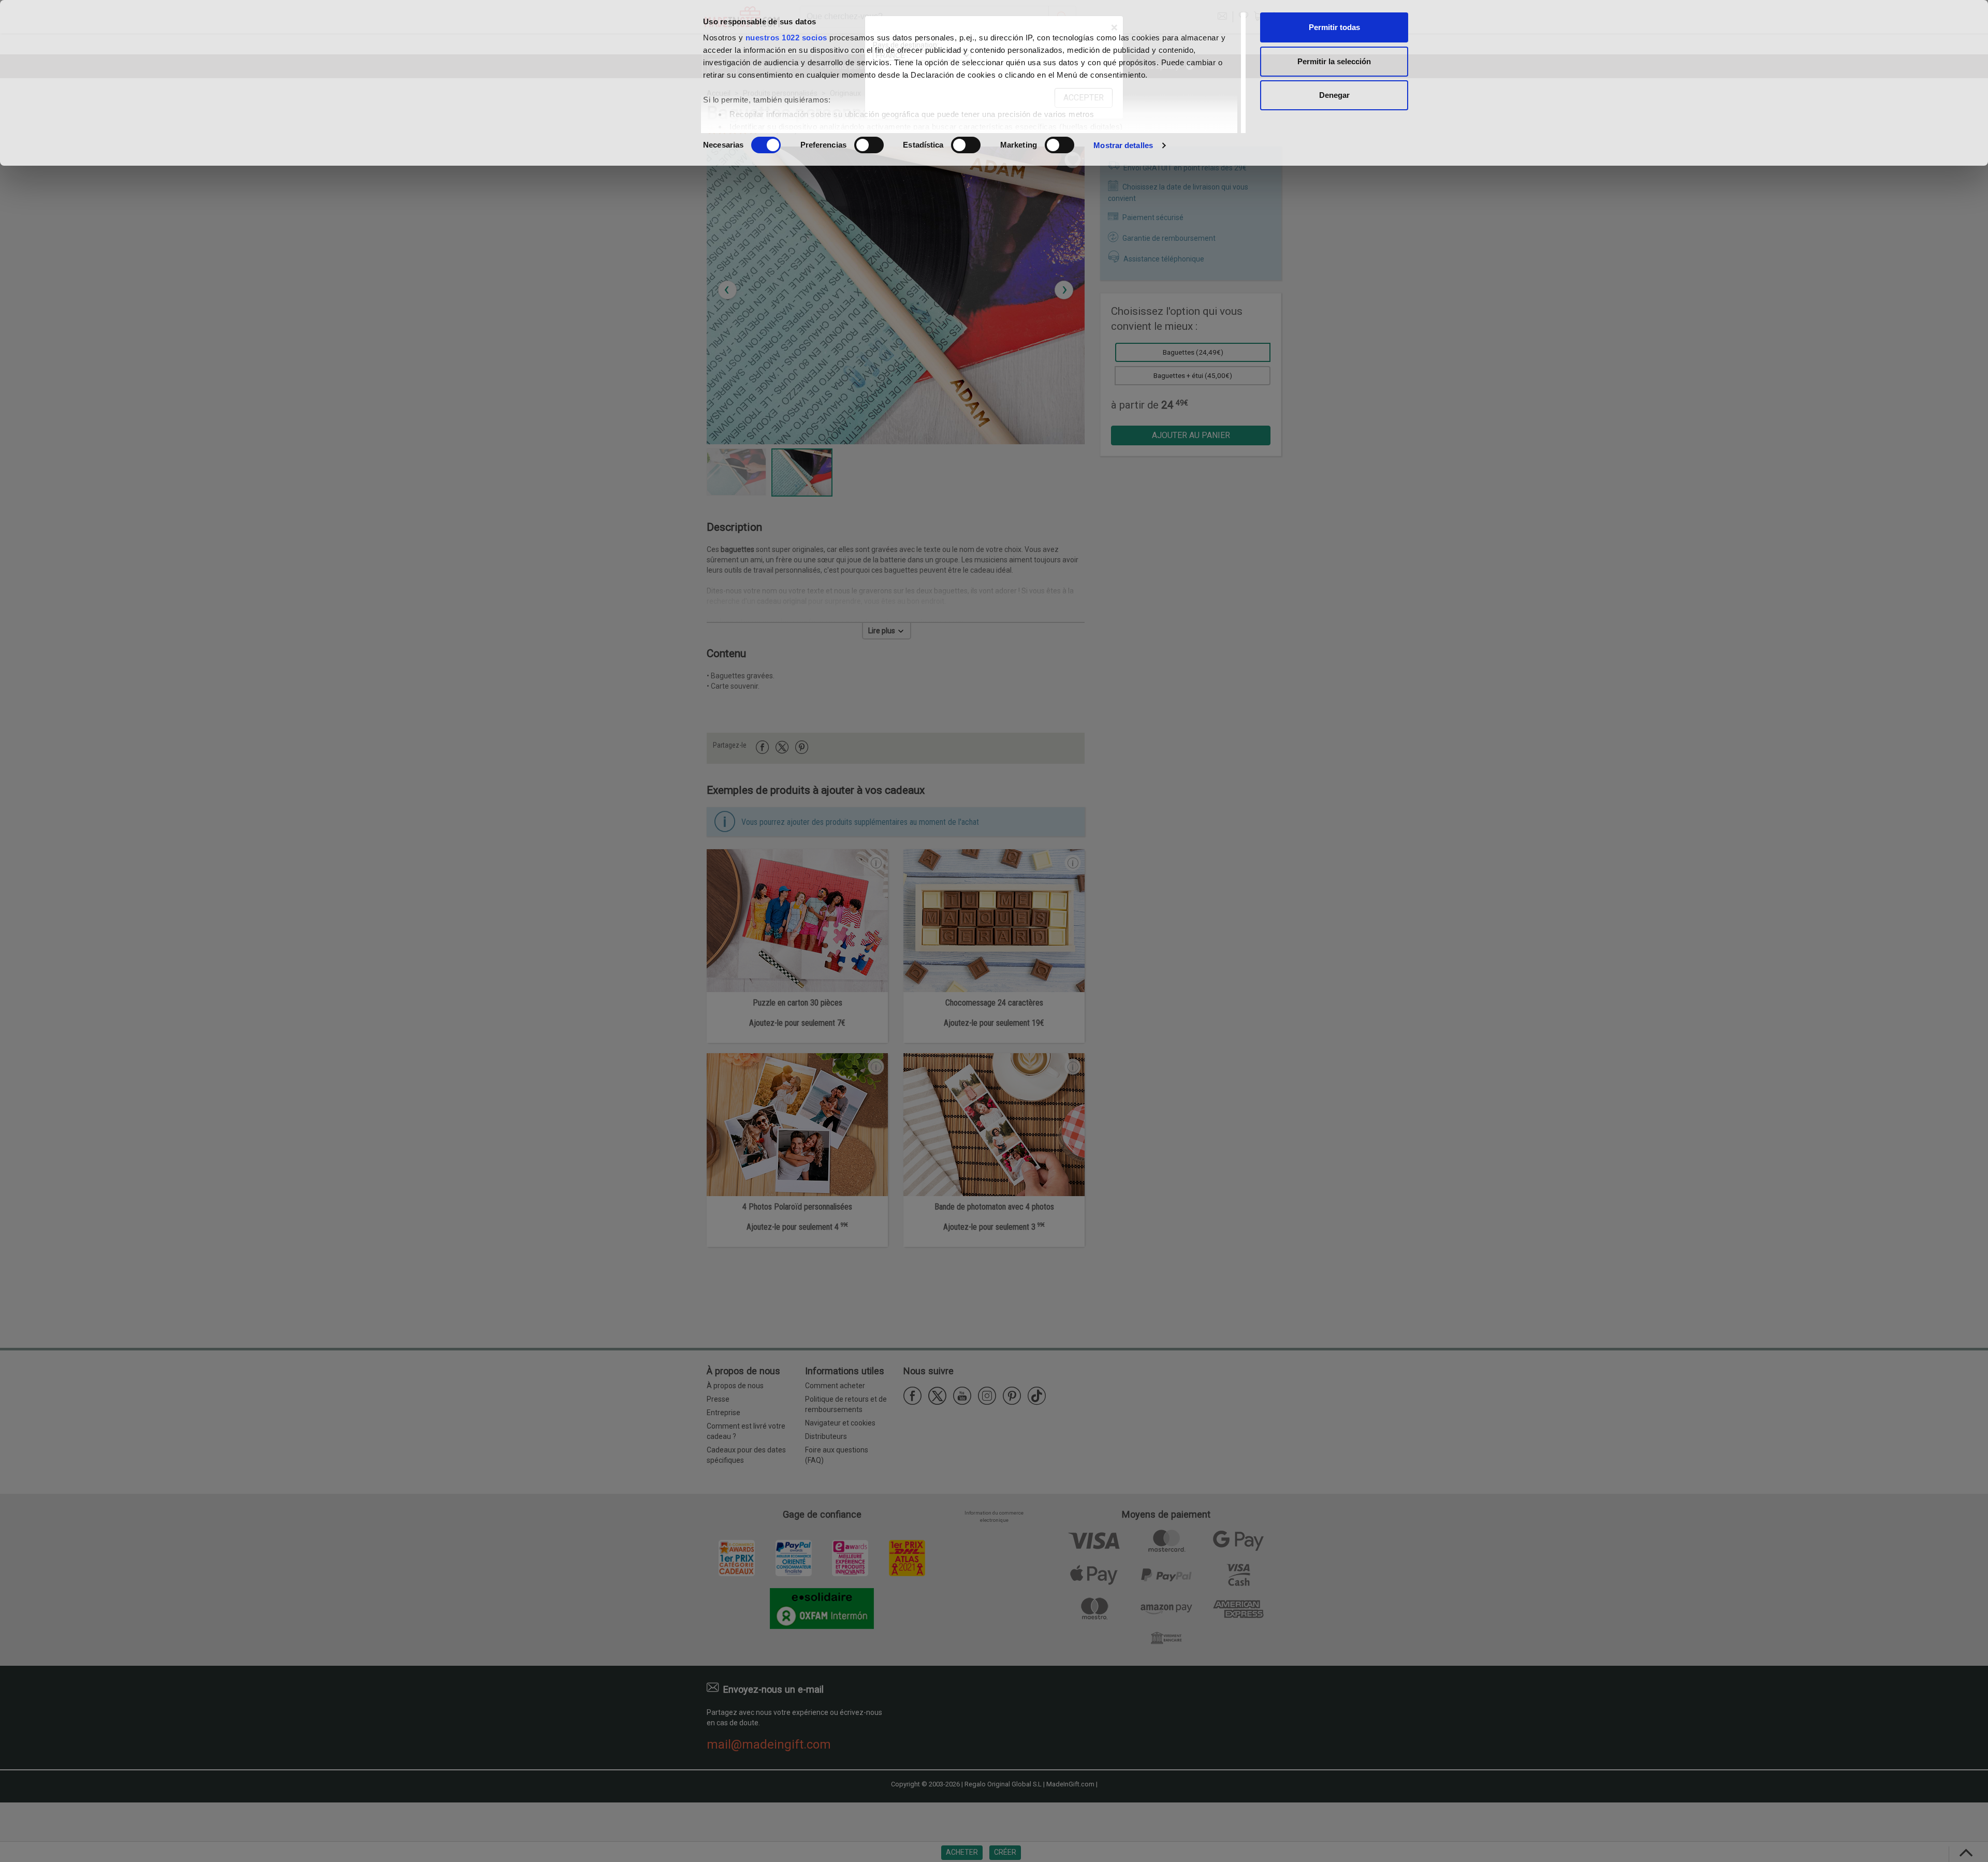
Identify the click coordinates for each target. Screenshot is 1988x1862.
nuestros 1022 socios (786, 38)
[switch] (869, 145)
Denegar (1334, 95)
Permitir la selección (1334, 61)
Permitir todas (1334, 27)
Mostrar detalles (1123, 145)
